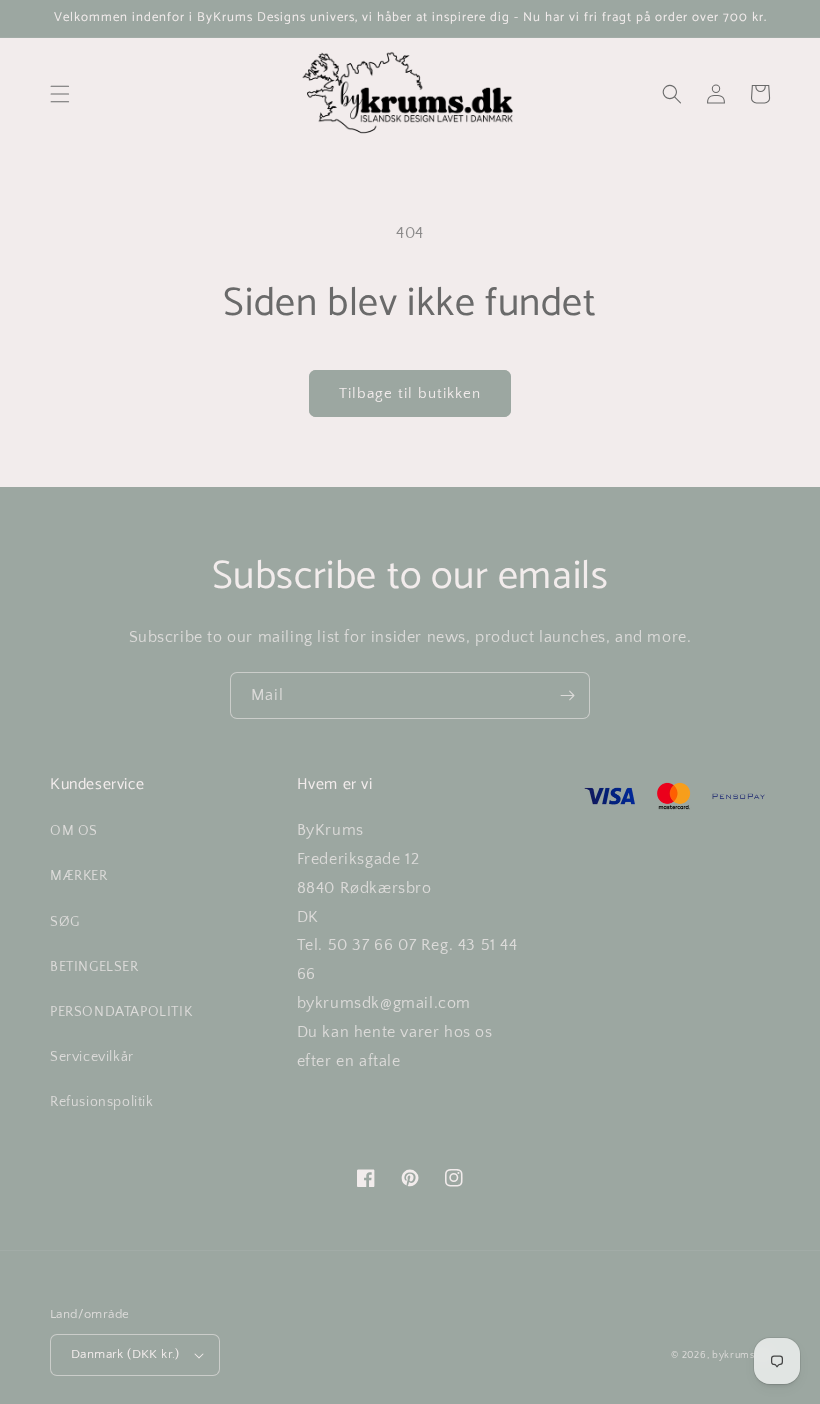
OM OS (74, 831)
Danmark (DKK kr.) (125, 1354)
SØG (65, 922)
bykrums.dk (741, 1355)
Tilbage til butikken (410, 393)
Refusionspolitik (102, 1102)
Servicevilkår (92, 1057)
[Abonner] (567, 695)
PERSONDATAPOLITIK (121, 1012)
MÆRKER (79, 876)
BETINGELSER (94, 967)
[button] (60, 94)
